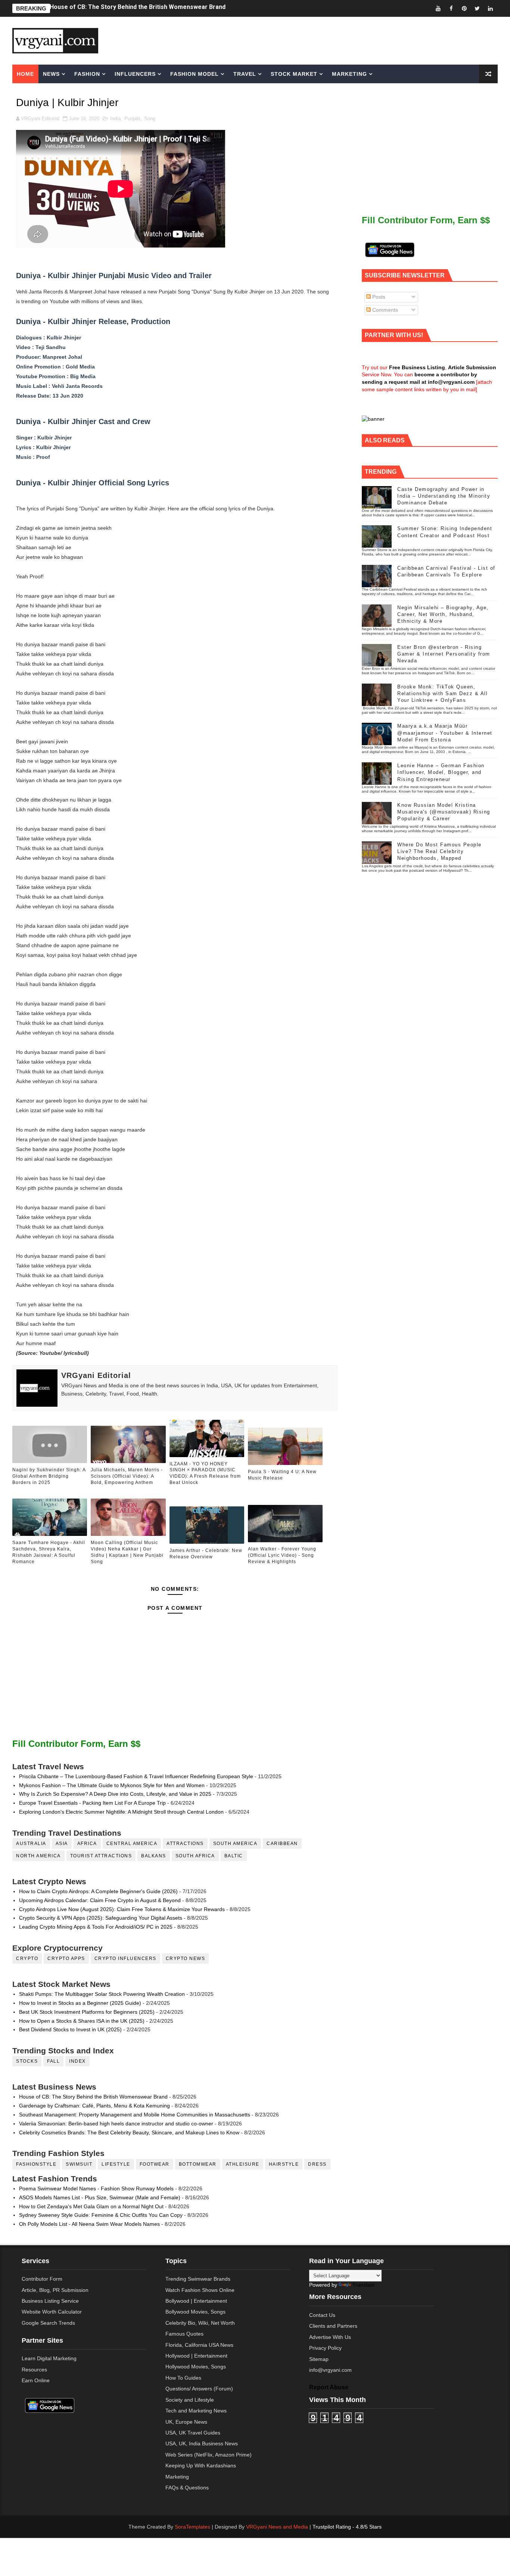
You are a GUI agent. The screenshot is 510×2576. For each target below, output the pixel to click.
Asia (62, 1844)
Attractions (185, 1844)
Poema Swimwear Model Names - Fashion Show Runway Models (96, 2188)
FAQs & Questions (187, 2488)
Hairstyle (284, 2164)
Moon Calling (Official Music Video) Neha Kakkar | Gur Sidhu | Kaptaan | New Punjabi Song (127, 1552)
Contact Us (322, 2315)
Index (77, 2061)
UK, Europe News (186, 2422)
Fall (53, 2061)
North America (38, 1856)
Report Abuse (329, 2387)
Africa (87, 1844)
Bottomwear (198, 2164)
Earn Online (36, 2380)
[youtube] (438, 8)
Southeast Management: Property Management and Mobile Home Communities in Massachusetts (135, 2115)
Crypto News (186, 1959)
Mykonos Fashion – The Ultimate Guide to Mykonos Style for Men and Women (112, 1785)
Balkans (154, 1856)
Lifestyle (116, 2164)
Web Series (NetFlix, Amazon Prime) (209, 2455)
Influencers (135, 74)
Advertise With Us (330, 2337)
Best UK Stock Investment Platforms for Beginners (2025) (87, 2012)
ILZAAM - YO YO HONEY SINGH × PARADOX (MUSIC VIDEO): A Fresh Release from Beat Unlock (205, 1473)
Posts (378, 297)
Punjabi (132, 119)
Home (25, 74)
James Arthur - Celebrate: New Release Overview (206, 1554)
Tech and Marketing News (196, 2411)
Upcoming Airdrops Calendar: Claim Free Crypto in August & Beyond (100, 1900)
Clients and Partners (333, 2326)
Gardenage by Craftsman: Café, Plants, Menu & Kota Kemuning (94, 2106)
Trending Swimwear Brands (198, 2279)
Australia (31, 1844)
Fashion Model (195, 74)
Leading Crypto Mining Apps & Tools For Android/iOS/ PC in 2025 (96, 1927)
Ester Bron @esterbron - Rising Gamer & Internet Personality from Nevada (444, 654)
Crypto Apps (66, 1959)
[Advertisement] (312, 40)
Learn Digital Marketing (49, 2358)
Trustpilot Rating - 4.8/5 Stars (347, 2527)
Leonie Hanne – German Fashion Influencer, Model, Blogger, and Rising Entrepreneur (441, 772)
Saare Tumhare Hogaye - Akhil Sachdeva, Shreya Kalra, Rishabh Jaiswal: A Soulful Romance (49, 1552)
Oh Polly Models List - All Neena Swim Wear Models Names (89, 2224)
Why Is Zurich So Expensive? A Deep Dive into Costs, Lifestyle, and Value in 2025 (115, 1794)
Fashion (87, 74)
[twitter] (477, 8)
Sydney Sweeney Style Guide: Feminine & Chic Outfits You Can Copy (101, 2215)
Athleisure (243, 2164)
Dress (317, 2164)
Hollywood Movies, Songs (196, 2367)
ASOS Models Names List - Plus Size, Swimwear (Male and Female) (100, 2197)
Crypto (27, 1959)
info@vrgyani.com (330, 2370)
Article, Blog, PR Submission (55, 2290)
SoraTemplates (192, 2527)
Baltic (234, 1856)
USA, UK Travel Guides (193, 2433)
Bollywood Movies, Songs (195, 2312)
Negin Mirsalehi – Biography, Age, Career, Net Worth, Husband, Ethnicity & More (443, 614)
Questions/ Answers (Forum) (199, 2389)
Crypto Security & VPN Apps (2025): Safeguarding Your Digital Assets (101, 1918)
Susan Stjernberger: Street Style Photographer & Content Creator (144, 8)
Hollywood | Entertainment (196, 2356)
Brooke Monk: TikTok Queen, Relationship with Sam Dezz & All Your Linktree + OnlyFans (442, 693)
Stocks (27, 2061)
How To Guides (183, 2378)
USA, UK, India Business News (202, 2443)
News (51, 74)
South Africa (195, 1856)
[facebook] (451, 8)
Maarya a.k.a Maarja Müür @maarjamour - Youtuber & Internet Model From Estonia (445, 733)
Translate (363, 2285)
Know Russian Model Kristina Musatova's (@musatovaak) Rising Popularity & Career (444, 812)
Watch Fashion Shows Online (200, 2290)
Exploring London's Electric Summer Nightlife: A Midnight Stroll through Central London (121, 1812)
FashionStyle (36, 2164)
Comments (384, 310)
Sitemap (319, 2359)
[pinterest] (464, 8)
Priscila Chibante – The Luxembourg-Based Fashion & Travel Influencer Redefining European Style (136, 1776)
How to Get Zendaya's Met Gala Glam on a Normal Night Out (91, 2206)
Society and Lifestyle (190, 2400)
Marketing (349, 74)
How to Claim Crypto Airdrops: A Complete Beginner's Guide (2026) (98, 1891)
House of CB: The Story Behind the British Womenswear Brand (93, 2097)
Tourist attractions (101, 1856)
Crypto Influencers (125, 1959)
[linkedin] (490, 8)
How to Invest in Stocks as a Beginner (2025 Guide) (80, 2003)
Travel (245, 74)
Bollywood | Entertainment (196, 2301)
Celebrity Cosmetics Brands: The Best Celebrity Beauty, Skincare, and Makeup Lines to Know (129, 2132)
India (115, 119)
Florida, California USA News (199, 2345)
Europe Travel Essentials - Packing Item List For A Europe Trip (92, 1803)
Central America (132, 1844)
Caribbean (282, 1844)
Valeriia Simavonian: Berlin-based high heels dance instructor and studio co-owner (116, 2124)
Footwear (155, 2164)
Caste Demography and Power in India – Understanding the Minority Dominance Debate (444, 496)
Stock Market (294, 74)
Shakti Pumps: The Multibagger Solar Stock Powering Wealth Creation (102, 1994)
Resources (34, 2370)
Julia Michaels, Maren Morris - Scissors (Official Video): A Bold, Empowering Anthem (127, 1476)
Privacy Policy (325, 2348)
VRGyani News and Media (277, 2527)
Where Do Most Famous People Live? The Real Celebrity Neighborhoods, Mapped (439, 851)
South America (235, 1844)
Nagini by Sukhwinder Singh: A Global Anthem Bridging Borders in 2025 (49, 1476)
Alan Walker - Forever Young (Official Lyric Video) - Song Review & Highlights (282, 1555)
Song (150, 119)
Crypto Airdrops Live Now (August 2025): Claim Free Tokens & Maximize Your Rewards (122, 1909)
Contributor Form (42, 2279)
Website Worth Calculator (52, 2312)
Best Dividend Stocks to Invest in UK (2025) (70, 2029)
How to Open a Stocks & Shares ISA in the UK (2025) (82, 2021)
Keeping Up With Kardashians (201, 2465)
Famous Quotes (184, 2334)
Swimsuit (79, 2164)
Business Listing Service (50, 2301)
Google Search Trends (48, 2323)
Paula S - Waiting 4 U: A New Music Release (282, 1475)
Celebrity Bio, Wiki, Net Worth (200, 2323)
